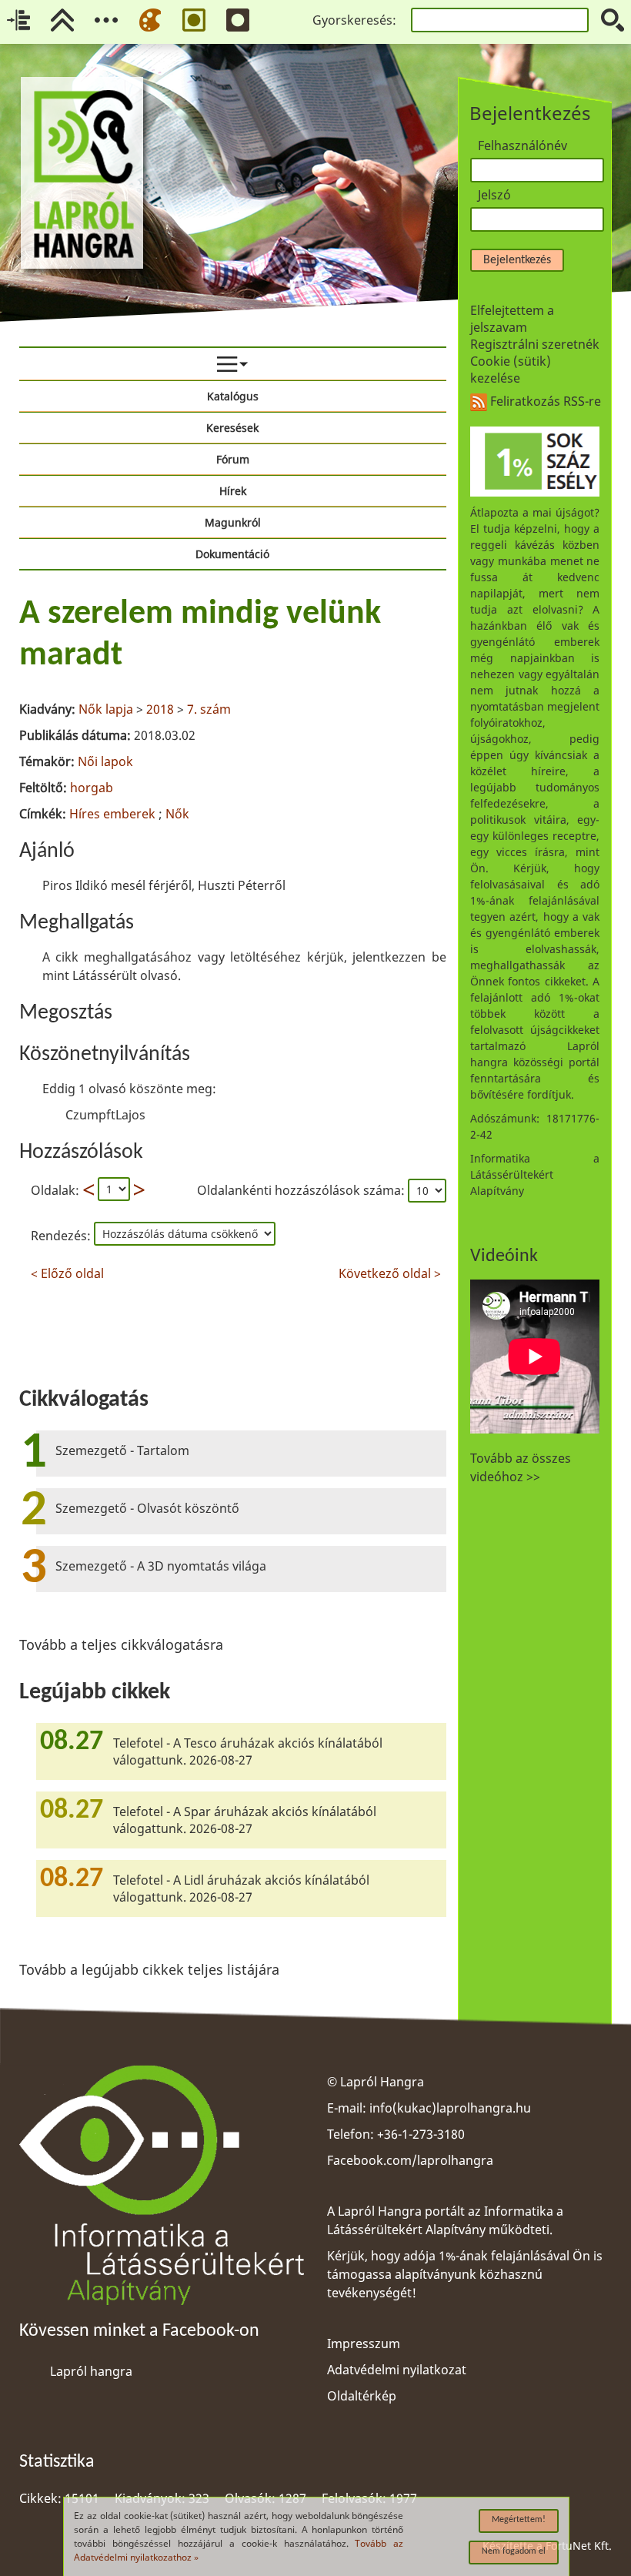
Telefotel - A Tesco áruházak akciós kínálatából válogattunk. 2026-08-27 (248, 1751)
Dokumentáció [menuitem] (232, 554)
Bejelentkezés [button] (517, 260)
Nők (177, 814)
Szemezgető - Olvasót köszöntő (147, 1508)
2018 (160, 709)
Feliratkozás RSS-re (544, 401)
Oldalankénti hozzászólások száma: (302, 1190)
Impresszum (364, 2343)
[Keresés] (613, 20)
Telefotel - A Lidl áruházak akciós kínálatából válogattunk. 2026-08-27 (241, 1889)
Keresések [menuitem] (232, 428)
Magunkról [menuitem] (233, 522)
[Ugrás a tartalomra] (18, 20)
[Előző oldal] (88, 1190)
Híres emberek (112, 814)
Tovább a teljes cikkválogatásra (121, 1644)
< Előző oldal (67, 1271)
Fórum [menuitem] (233, 459)
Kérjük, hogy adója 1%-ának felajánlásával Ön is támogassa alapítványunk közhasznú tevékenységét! (465, 2274)
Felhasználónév (522, 146)
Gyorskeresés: (354, 20)
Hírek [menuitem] (233, 491)
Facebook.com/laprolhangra (410, 2160)
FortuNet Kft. (579, 2546)
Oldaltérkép (362, 2396)
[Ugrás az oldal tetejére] (62, 20)
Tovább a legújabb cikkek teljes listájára (149, 1969)
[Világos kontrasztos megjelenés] (194, 20)
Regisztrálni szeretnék (535, 344)
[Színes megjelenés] (150, 20)
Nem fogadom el (514, 2551)
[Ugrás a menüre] (106, 20)
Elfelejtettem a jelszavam (512, 319)
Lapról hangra (91, 2371)
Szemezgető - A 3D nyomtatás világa (161, 1566)
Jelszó (494, 195)
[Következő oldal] (139, 1190)
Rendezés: (62, 1236)
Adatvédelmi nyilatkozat (397, 2370)
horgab (92, 788)
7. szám (209, 709)
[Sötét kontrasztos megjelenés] (238, 20)
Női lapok (105, 761)
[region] (233, 936)
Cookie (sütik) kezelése (511, 370)
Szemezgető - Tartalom (122, 1450)
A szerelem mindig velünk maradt (200, 635)
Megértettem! (519, 2520)
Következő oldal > (390, 1271)
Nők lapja (106, 709)
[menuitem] (233, 364)
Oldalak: (55, 1190)
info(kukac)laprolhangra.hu (450, 2108)
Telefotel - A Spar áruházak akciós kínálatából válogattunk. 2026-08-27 (245, 1820)
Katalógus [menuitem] (233, 396)
